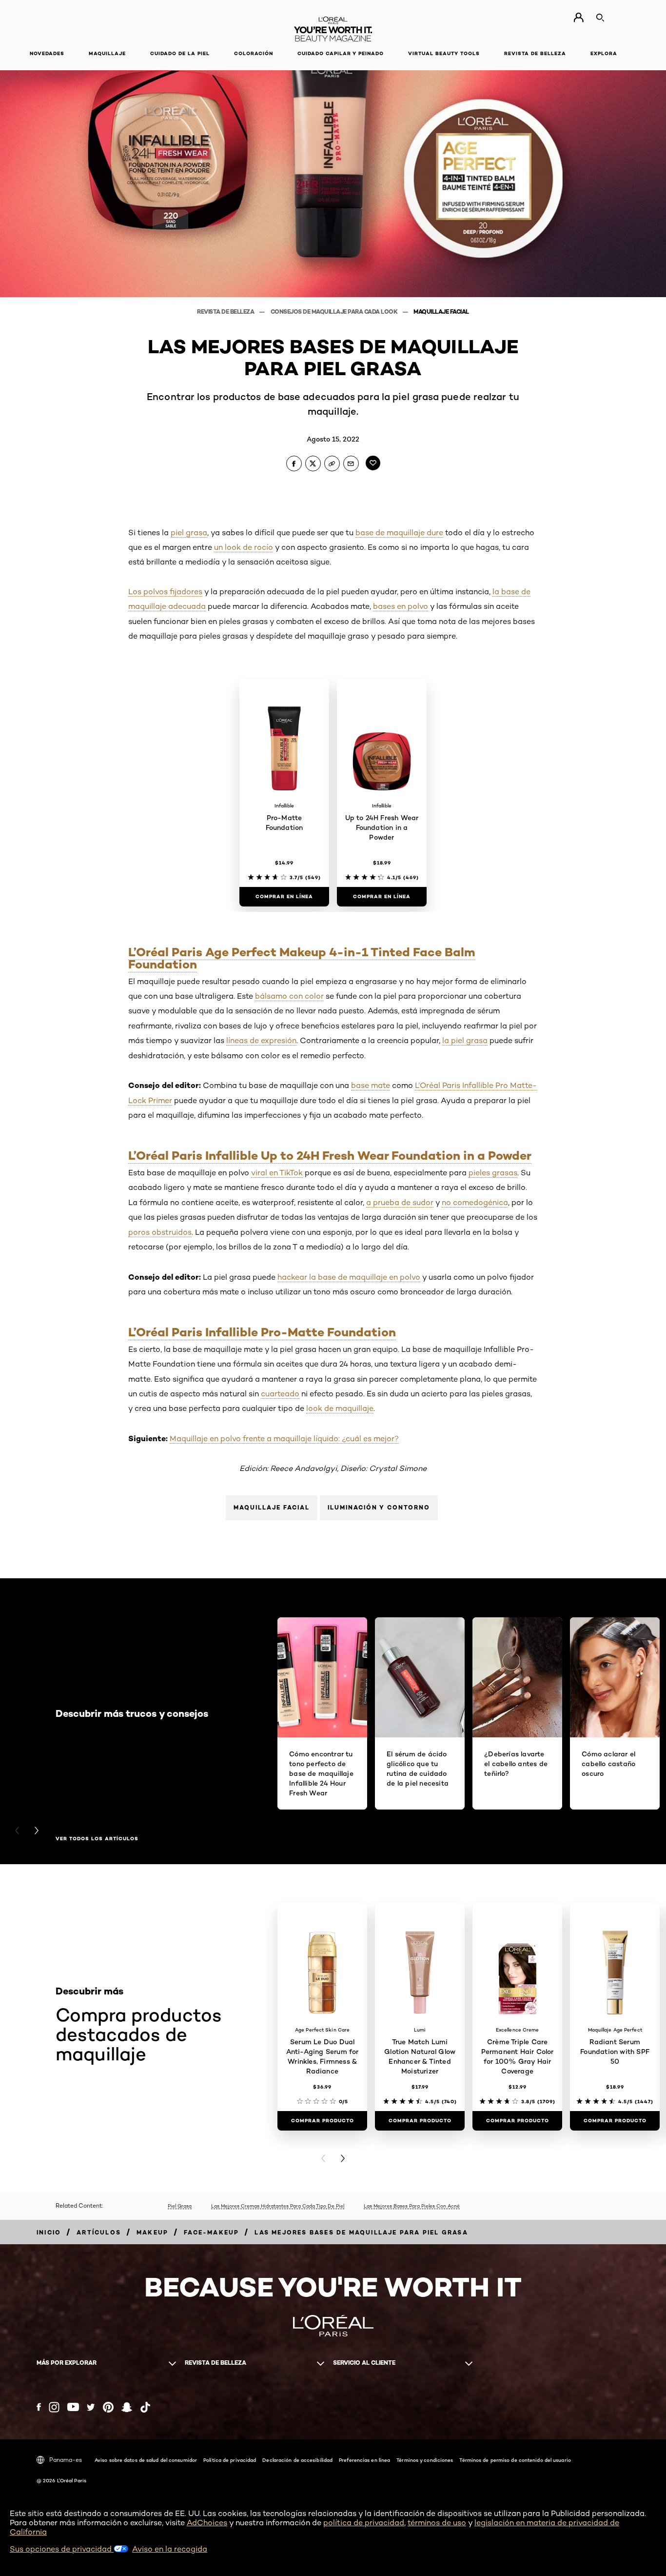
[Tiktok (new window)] (145, 2407)
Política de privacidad (230, 2460)
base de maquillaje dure (399, 533)
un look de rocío (244, 547)
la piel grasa (465, 1040)
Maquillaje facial (441, 312)
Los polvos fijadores (165, 592)
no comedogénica (475, 1202)
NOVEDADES (47, 53)
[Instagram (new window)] (54, 2407)
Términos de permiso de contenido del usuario (515, 2460)
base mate (371, 1085)
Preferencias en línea (364, 2460)
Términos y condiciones (425, 2460)
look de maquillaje (340, 1408)
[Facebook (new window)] (39, 2407)
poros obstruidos (160, 1232)
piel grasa (189, 533)
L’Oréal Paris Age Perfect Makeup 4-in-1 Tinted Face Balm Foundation (302, 958)
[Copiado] (332, 463)
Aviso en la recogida (170, 2549)
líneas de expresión (261, 1040)
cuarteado (280, 1394)
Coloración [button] (254, 53)
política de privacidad (364, 2523)
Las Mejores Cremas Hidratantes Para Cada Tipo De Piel (278, 2206)
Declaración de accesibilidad (297, 2460)
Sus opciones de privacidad (62, 2549)
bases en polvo (401, 606)
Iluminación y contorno (379, 1507)
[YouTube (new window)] (73, 2407)
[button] (7, 919)
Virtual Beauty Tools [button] (444, 53)
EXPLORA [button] (604, 53)
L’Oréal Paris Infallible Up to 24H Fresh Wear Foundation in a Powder (330, 1156)
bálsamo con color (289, 996)
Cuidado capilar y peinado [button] (341, 53)
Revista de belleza (226, 312)
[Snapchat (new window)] (127, 2407)
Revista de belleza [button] (535, 53)
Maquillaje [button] (107, 53)
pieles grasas (493, 1173)
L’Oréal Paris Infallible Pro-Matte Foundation (262, 1332)
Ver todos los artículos (97, 1839)
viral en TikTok (277, 1173)
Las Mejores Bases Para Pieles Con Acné (412, 2206)
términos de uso (437, 2523)
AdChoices (207, 2523)
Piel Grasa (180, 2206)
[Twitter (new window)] (91, 2407)
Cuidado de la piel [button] (180, 53)
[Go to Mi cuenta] (578, 18)
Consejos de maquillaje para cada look (335, 312)
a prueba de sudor (400, 1202)
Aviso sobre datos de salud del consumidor (146, 2460)
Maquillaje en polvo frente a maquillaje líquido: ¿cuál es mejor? (284, 1439)
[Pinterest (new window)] (108, 2407)
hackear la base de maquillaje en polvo (349, 1277)
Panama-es (66, 2460)
